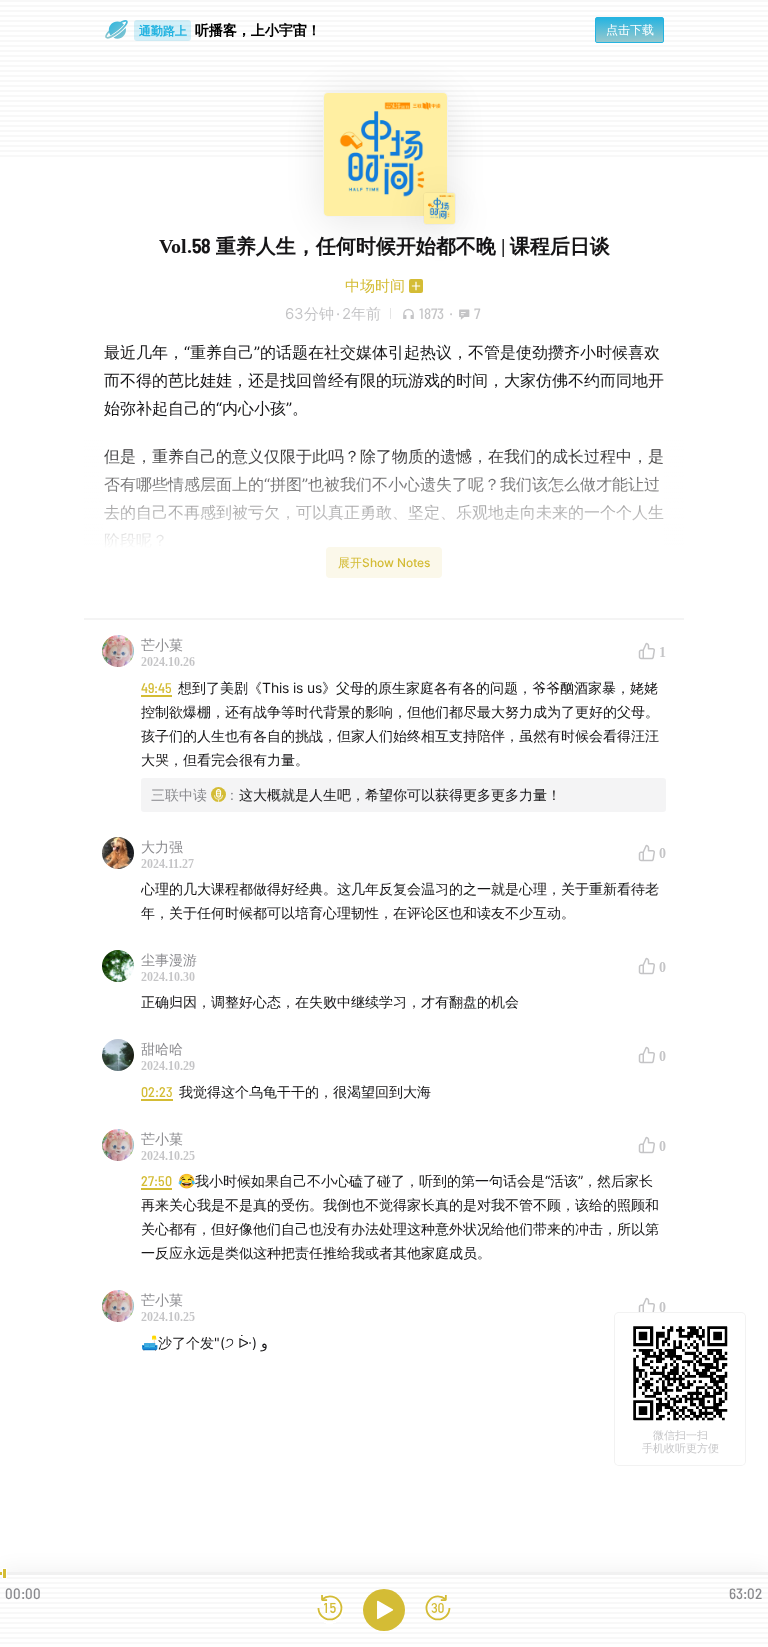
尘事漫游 (169, 959)
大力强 (162, 846)
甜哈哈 (162, 1048)
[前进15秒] (438, 1609)
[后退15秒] (330, 1609)
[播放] (384, 1610)
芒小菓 (162, 644)
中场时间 (375, 285)
